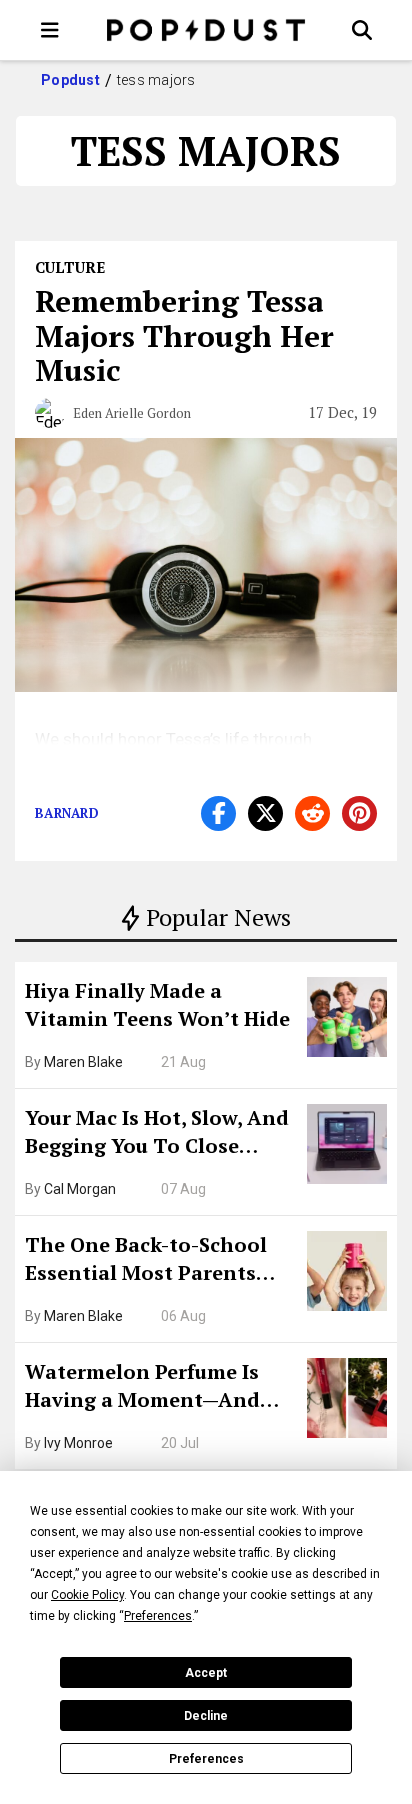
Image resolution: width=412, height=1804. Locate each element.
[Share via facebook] (218, 813)
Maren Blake (83, 1062)
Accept (206, 1673)
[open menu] (50, 30)
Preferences (206, 1759)
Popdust (70, 80)
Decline (206, 1716)
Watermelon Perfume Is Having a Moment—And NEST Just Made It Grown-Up (153, 1388)
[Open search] (362, 30)
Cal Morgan (80, 1189)
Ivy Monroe (78, 1443)
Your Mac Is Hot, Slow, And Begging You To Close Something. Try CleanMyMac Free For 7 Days (157, 1134)
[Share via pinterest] (359, 813)
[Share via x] (265, 813)
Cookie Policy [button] (87, 1595)
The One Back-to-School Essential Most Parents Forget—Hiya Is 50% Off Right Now (146, 1261)
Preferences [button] (158, 1616)
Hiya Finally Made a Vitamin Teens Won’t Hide (157, 1004)
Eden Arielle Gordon (132, 413)
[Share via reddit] (312, 813)
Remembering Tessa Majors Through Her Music (184, 335)
